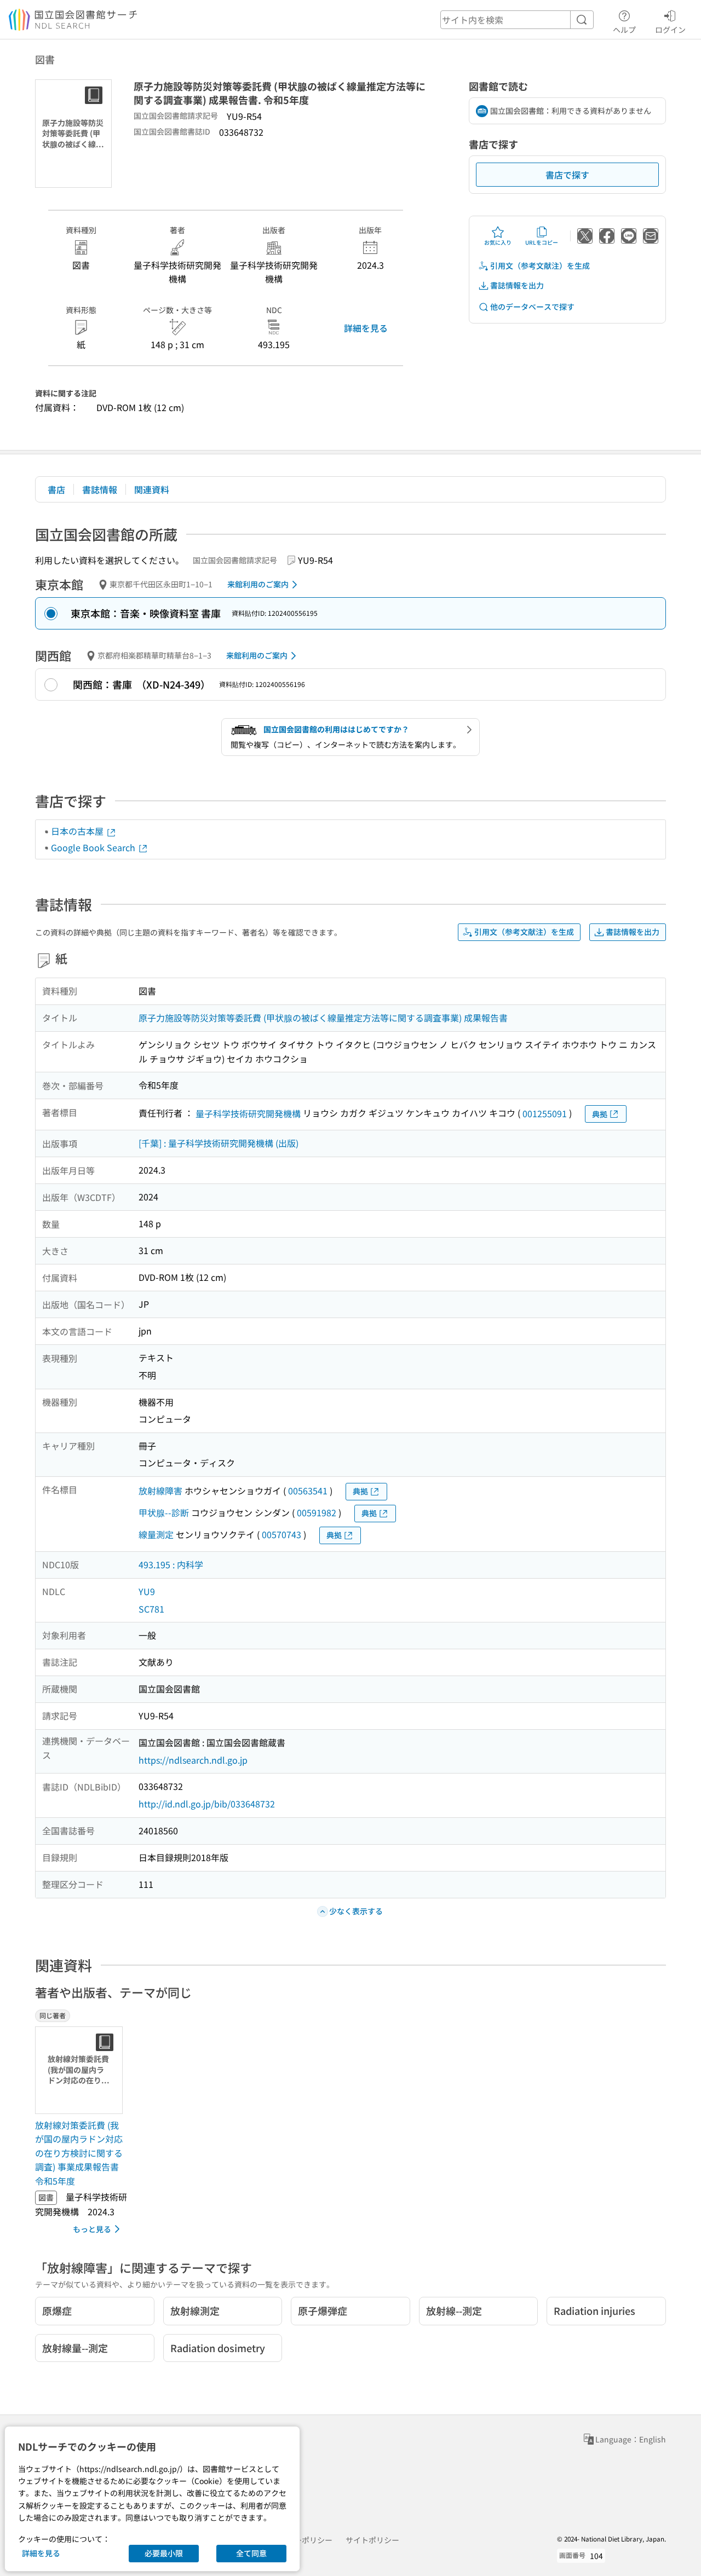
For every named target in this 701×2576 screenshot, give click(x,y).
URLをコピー (542, 242)
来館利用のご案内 (258, 584)
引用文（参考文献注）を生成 (540, 265)
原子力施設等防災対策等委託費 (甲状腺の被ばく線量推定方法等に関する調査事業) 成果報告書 (323, 1018)
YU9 (147, 1591)
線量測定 (156, 1534)
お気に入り (498, 242)
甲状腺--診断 (164, 1512)
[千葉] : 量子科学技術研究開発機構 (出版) (219, 1143)
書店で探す (567, 175)
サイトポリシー (372, 2540)
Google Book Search (94, 847)
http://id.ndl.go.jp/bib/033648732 (207, 1804)
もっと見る (92, 2229)
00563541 (308, 1491)
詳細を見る (366, 328)
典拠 (600, 1114)
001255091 (545, 1113)
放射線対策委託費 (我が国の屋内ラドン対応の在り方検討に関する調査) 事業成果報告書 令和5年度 (79, 2153)
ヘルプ (624, 29)
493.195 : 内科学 (171, 1564)
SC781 (151, 1609)
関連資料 (152, 489)
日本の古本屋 (78, 831)
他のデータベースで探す (532, 307)
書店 (56, 489)
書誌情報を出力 (517, 285)
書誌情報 (100, 489)
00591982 (317, 1512)
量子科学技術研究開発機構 (248, 1113)
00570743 (281, 1534)
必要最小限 (164, 2553)
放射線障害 (160, 1491)
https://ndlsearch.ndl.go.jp (193, 1760)
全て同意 (251, 2553)
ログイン (670, 29)
